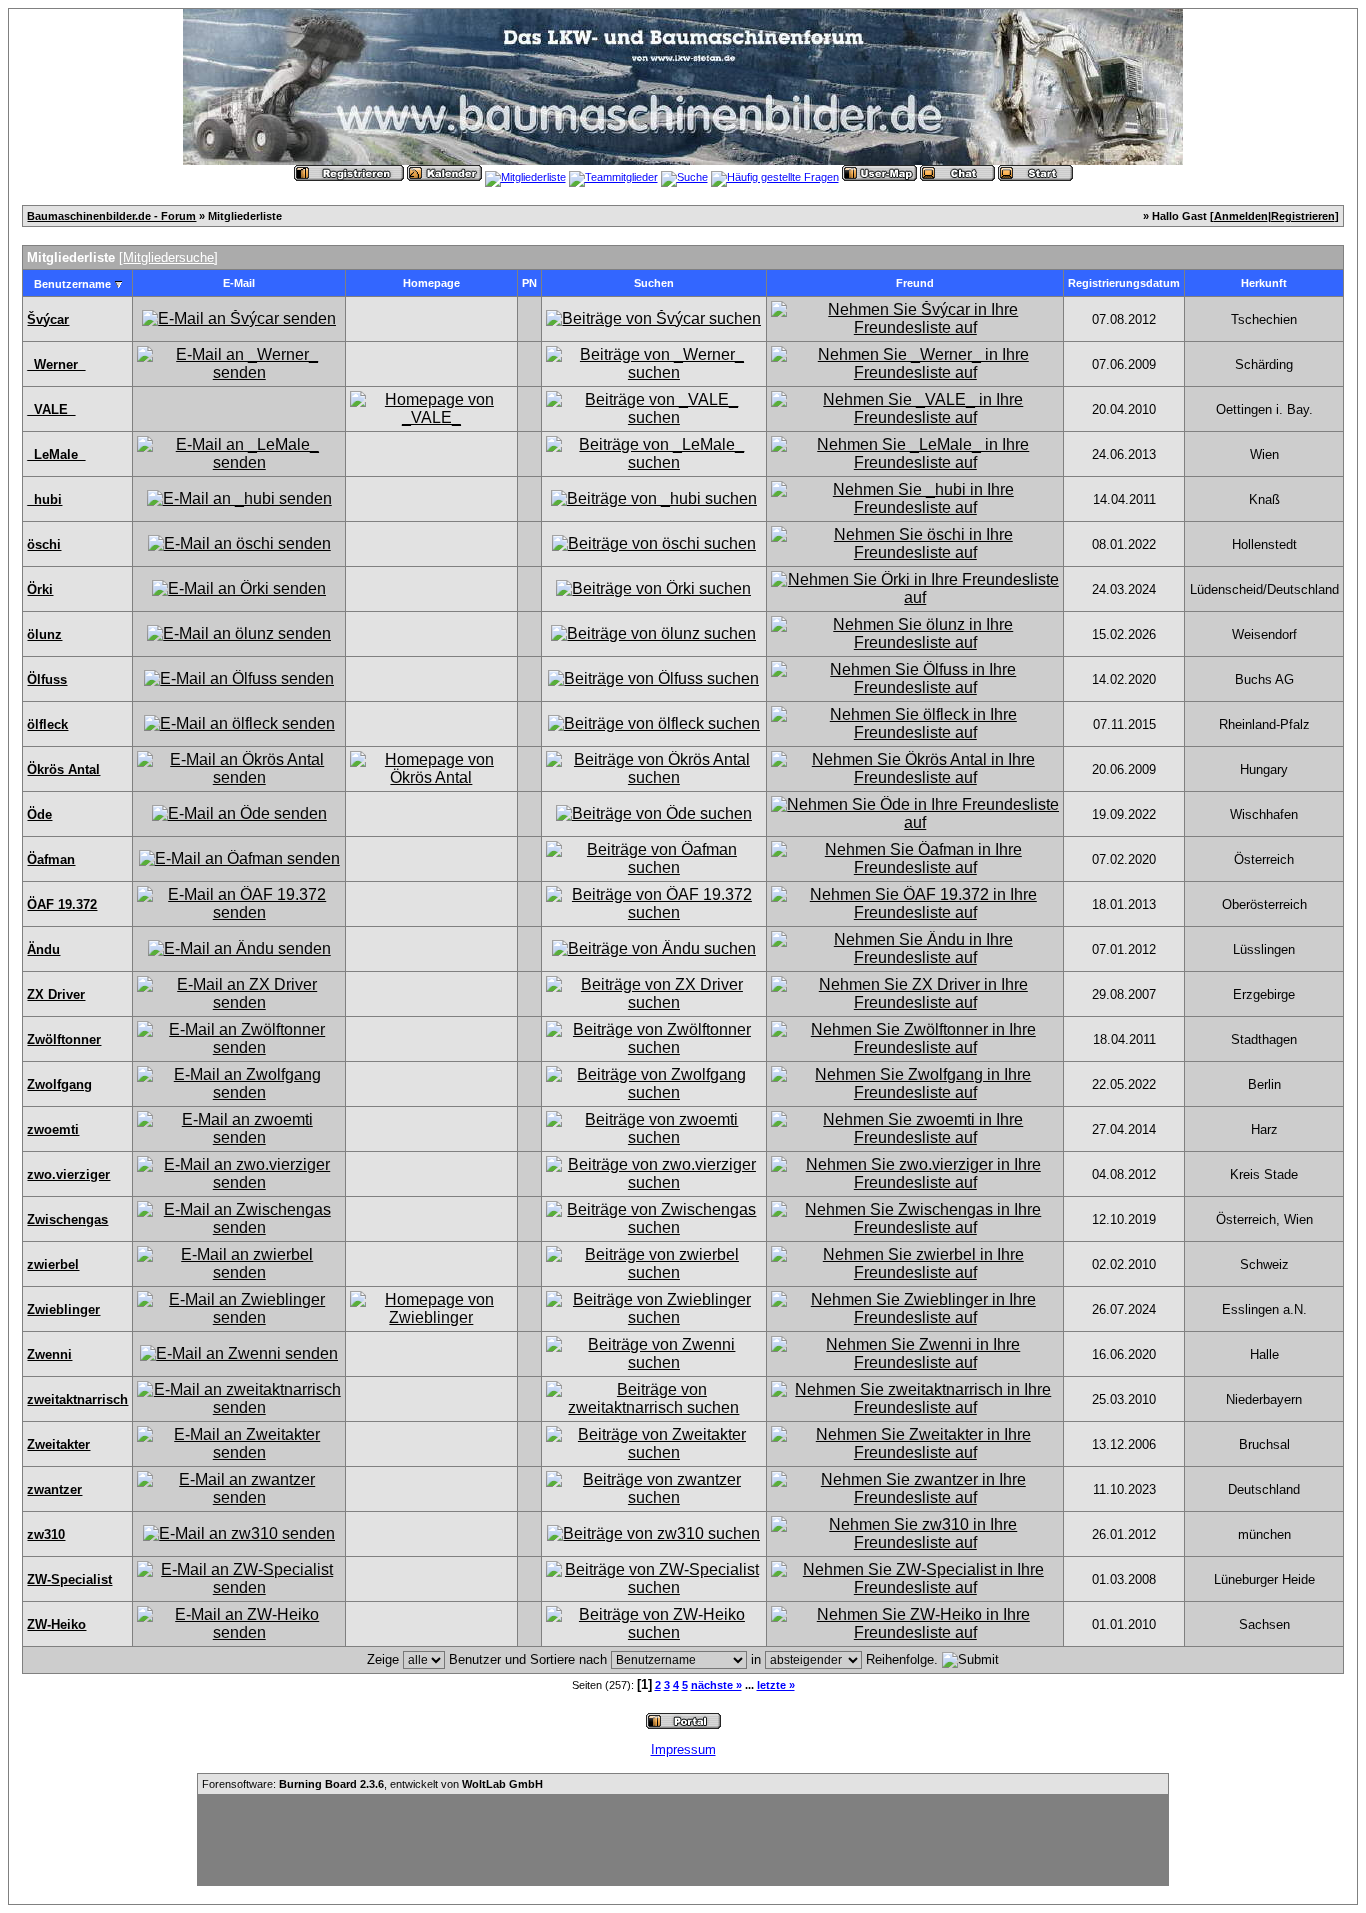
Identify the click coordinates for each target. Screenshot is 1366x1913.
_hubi (44, 499)
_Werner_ (56, 364)
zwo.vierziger (68, 1174)
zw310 (46, 1534)
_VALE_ (51, 409)
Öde (39, 814)
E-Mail (239, 283)
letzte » (776, 1685)
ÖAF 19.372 (62, 904)
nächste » (716, 1685)
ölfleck (47, 724)
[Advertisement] (683, 1840)
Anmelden (1241, 216)
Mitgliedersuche (168, 257)
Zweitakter (58, 1444)
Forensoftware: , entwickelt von (372, 1784)
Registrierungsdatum (1124, 283)
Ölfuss (47, 679)
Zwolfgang (59, 1084)
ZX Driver (56, 994)
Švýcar (48, 319)
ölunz (44, 634)
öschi (44, 544)
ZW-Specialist (69, 1579)
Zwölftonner (64, 1039)
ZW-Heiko (56, 1624)
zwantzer (54, 1489)
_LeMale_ (56, 454)
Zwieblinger (63, 1309)
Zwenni (49, 1354)
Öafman (51, 859)
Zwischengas (67, 1219)
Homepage (431, 283)
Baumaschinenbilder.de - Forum (111, 216)
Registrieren (1303, 216)
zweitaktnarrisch (77, 1399)
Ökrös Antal (63, 769)
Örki (40, 589)
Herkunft (1264, 283)
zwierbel (53, 1264)
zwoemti (53, 1129)
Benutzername (72, 284)
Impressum (683, 1749)
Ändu (43, 949)
